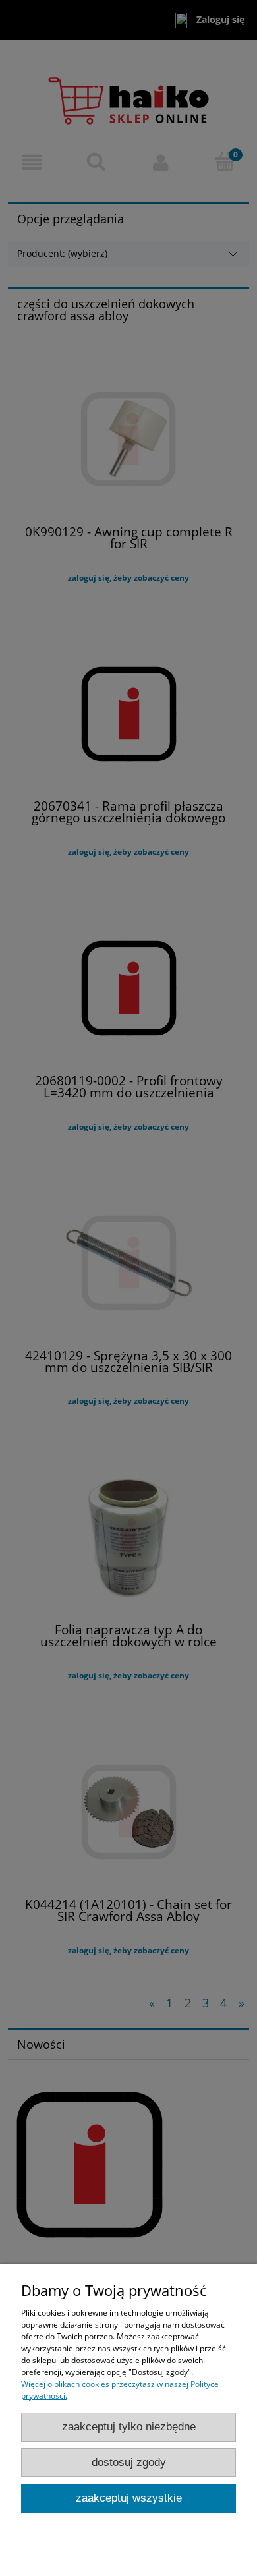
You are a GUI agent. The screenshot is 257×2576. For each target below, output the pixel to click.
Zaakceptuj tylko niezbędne (129, 2427)
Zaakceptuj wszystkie (129, 2498)
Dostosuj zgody (129, 2462)
